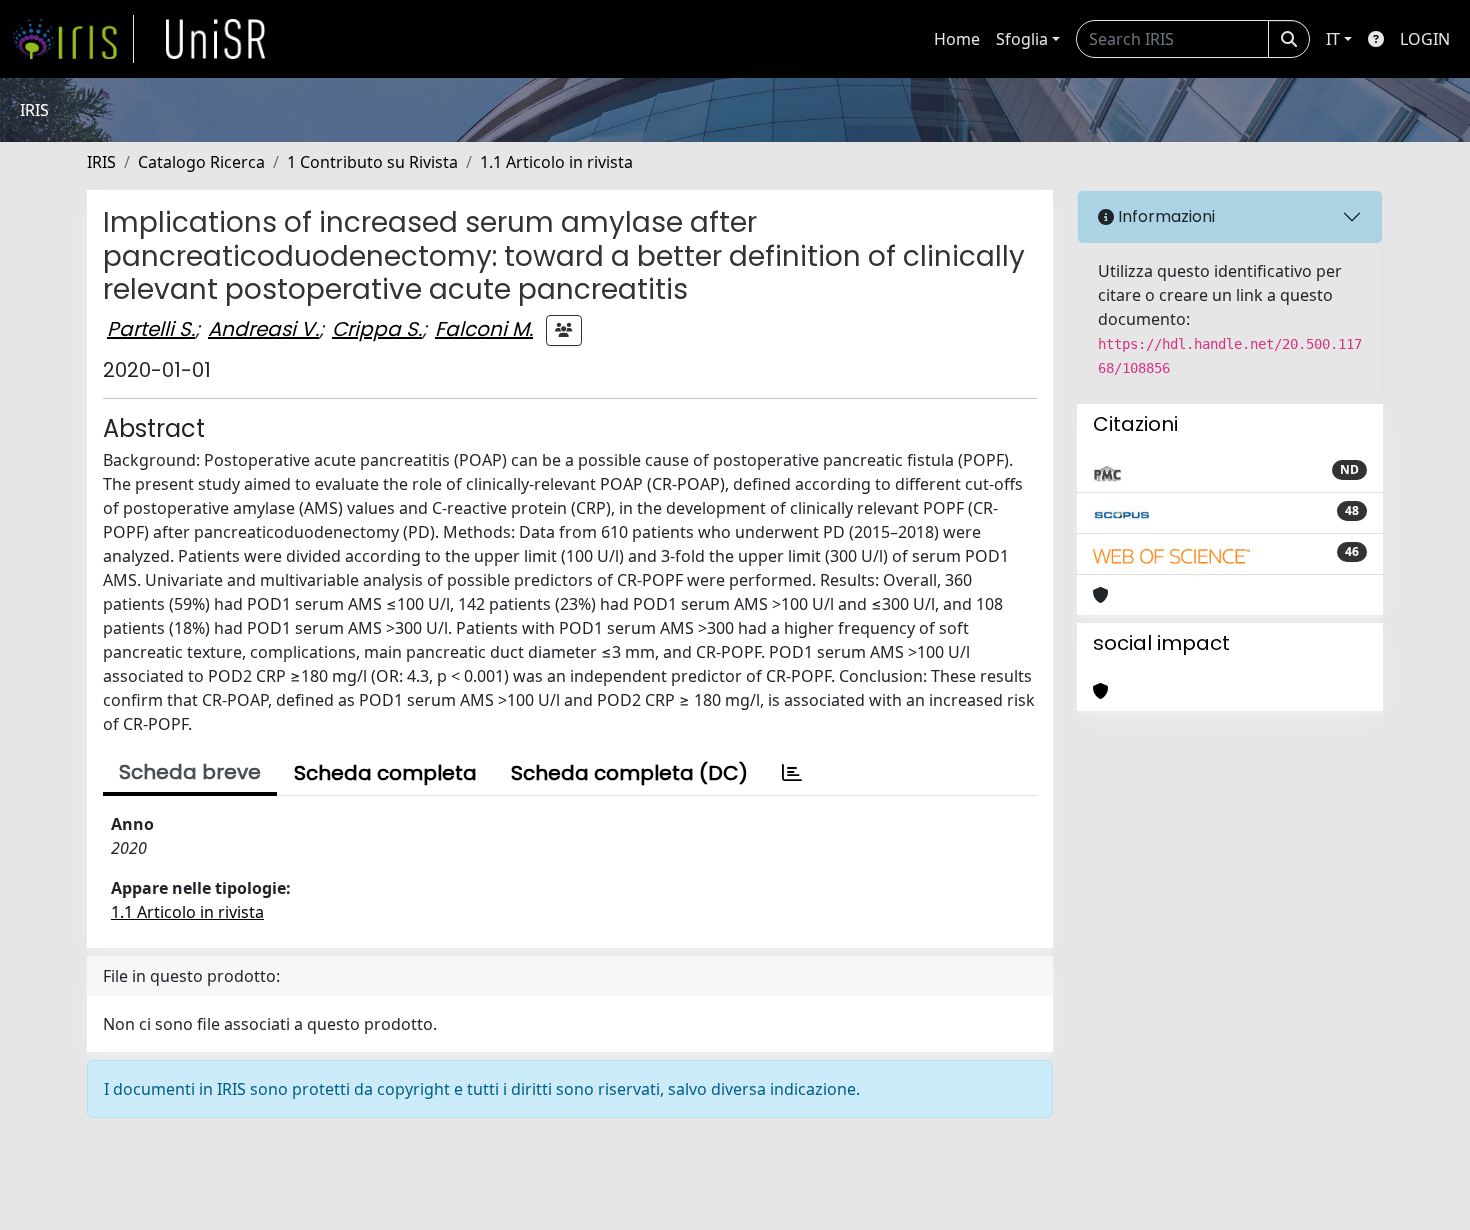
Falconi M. (484, 329)
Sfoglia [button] (1022, 39)
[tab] (792, 773)
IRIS (101, 162)
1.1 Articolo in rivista (556, 162)
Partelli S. (151, 329)
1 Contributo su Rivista (372, 162)
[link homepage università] (216, 39)
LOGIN (1425, 39)
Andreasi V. (263, 329)
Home (957, 39)
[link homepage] (73, 39)
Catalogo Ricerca (201, 162)
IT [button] (1333, 39)
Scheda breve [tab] (190, 772)
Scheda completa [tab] (385, 773)
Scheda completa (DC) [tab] (629, 773)
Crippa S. (377, 329)
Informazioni (1164, 216)
